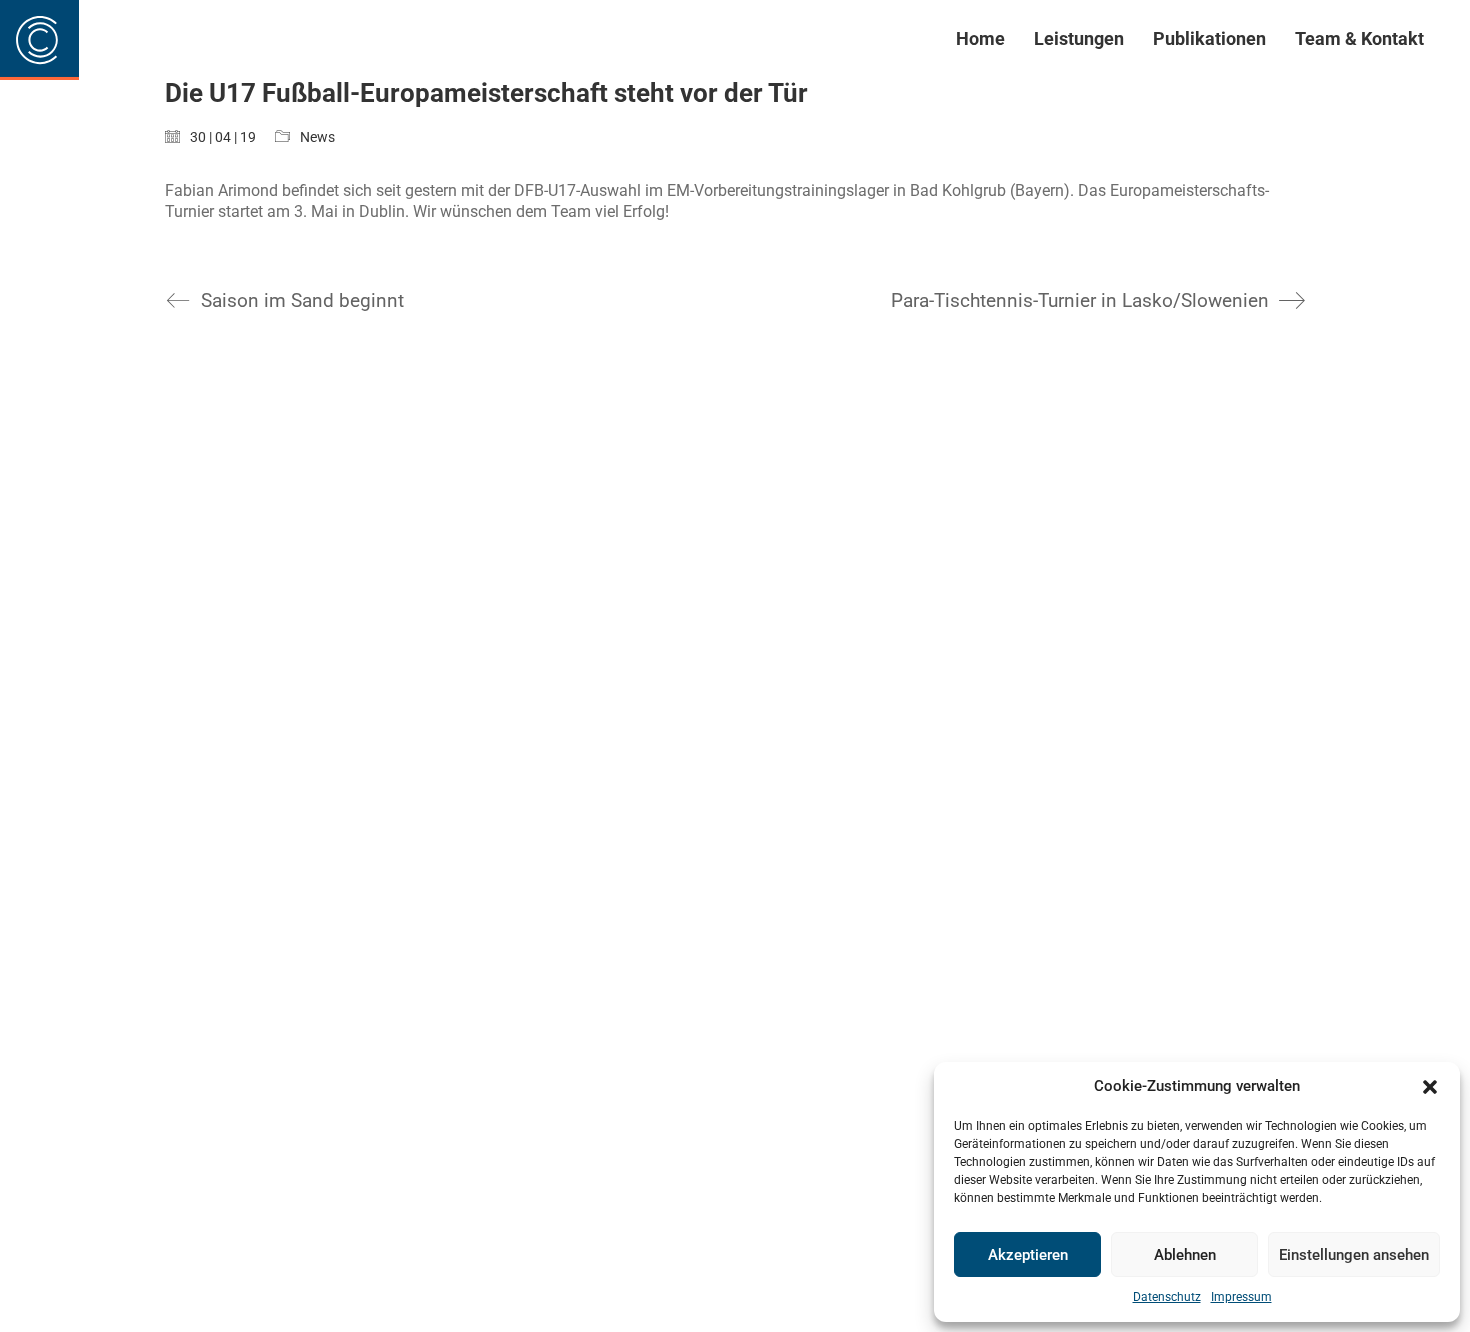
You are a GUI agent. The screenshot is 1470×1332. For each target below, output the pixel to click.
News (317, 137)
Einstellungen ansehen (1354, 1255)
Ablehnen (1185, 1255)
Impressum (1241, 1297)
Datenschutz (1167, 1297)
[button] (1430, 1087)
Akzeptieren (1028, 1255)
